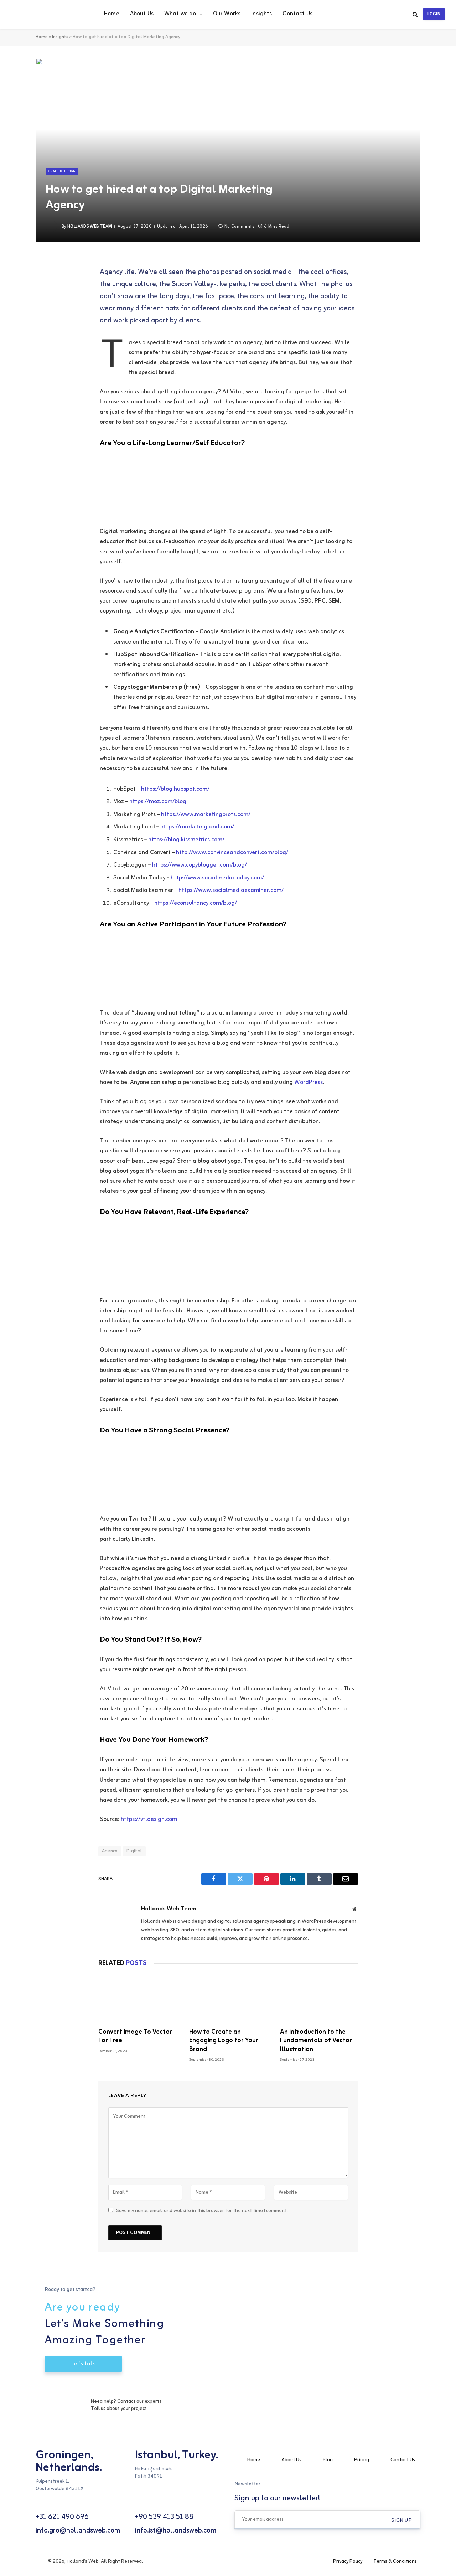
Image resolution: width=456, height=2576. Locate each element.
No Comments (239, 227)
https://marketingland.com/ (197, 827)
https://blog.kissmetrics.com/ (186, 840)
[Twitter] (41, 299)
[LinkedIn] (41, 317)
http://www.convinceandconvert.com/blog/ (232, 853)
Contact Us (297, 14)
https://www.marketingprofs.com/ (206, 815)
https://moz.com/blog (158, 802)
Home (112, 14)
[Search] (415, 14)
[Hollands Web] (48, 14)
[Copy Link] (41, 353)
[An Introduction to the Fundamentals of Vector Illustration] (319, 2000)
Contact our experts (139, 2402)
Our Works (227, 14)
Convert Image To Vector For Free (135, 2036)
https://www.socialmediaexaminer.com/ (231, 890)
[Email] (41, 335)
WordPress (309, 1083)
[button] (401, 2520)
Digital (134, 1851)
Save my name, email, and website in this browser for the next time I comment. (202, 2211)
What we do (180, 14)
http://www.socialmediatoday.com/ (217, 878)
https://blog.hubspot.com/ (175, 789)
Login (434, 14)
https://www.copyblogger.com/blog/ (199, 865)
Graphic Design (62, 171)
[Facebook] (41, 281)
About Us (142, 14)
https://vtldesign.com (149, 1819)
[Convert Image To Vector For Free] (137, 2000)
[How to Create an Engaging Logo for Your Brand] (228, 2000)
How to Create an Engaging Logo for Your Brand (224, 2041)
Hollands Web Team (90, 227)
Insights (261, 14)
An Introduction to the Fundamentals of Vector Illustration (316, 2041)
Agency (110, 1851)
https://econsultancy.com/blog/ (196, 903)
